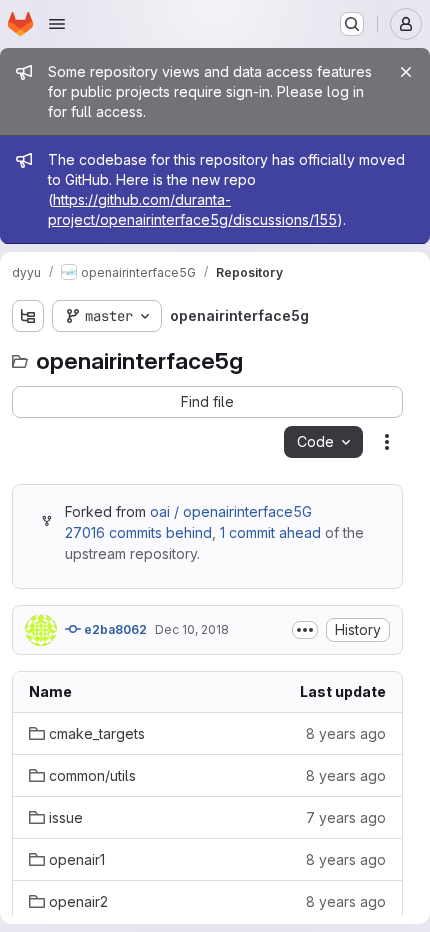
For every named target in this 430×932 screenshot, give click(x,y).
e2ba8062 (114, 629)
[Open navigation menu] (57, 24)
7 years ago (346, 817)
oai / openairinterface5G (231, 511)
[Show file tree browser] (28, 316)
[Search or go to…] (352, 24)
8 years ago (346, 733)
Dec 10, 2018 (192, 629)
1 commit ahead (270, 532)
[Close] (406, 72)
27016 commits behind (138, 532)
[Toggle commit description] (305, 630)
